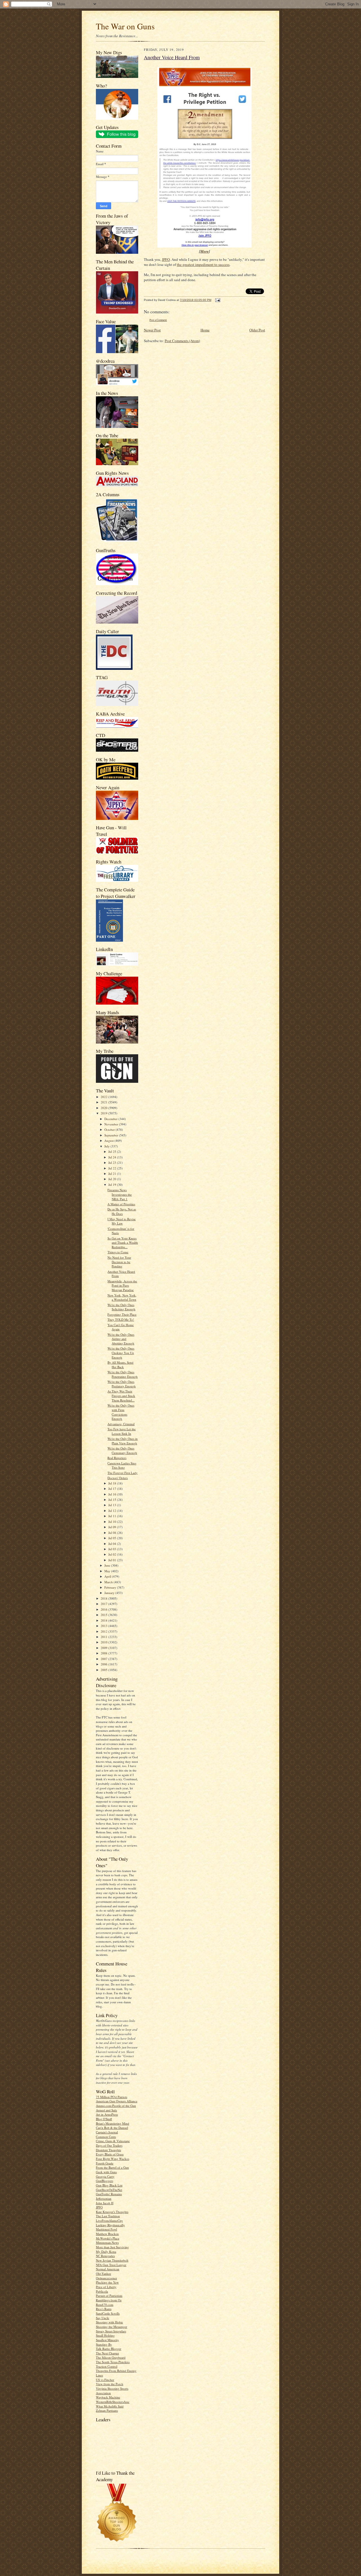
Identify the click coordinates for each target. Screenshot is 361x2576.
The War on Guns (125, 26)
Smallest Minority (107, 2340)
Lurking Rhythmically (110, 2225)
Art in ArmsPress (107, 2114)
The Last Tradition (108, 2216)
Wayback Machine (108, 2397)
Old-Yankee (104, 2274)
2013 (104, 1626)
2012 (104, 1631)
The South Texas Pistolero (113, 2362)
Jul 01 (113, 1560)
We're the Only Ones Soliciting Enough (121, 1307)
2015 (104, 1615)
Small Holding (105, 2335)
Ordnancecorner (106, 2278)
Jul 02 (113, 1554)
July (107, 1146)
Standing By (104, 2344)
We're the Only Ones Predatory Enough (122, 1384)
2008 (104, 1653)
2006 (104, 1664)
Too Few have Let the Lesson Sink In (122, 1431)
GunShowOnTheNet (109, 2190)
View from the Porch (110, 2384)
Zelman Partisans (107, 2410)
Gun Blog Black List (109, 2185)
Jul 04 (113, 1544)
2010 (104, 1642)
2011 (104, 1637)
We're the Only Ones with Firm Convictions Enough (121, 1412)
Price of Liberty (106, 2287)
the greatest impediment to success (203, 264)
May (108, 1571)
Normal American (108, 2269)
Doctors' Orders (118, 1478)
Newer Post (152, 330)
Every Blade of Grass (110, 2154)
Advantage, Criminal (121, 1424)
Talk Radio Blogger (109, 2349)
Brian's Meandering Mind (113, 2123)
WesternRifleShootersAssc (113, 2402)
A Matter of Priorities (121, 1204)
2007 (104, 1659)
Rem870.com (105, 2305)
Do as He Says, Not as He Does (122, 1211)
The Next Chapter (107, 2353)
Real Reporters (117, 1458)
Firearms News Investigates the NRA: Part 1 (120, 1194)
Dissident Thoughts (108, 2150)
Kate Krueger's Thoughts (112, 2212)
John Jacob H (105, 2203)
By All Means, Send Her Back (120, 1365)
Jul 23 (113, 1163)
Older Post (257, 330)
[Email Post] (217, 300)
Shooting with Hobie (109, 2322)
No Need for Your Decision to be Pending (119, 1262)
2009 (104, 1648)
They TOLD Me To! (121, 1319)
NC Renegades (105, 2256)
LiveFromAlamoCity (109, 2220)
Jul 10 (113, 1522)
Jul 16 (113, 1494)
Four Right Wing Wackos (113, 2159)
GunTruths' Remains (109, 2194)
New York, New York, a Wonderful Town (122, 1297)
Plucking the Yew (107, 2282)
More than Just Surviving (112, 2247)
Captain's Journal (107, 2132)
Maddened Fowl (106, 2229)
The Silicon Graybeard (111, 2357)
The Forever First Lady (123, 1473)
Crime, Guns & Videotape (113, 2141)
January (110, 1593)
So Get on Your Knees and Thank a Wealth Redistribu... (123, 1243)
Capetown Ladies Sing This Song (122, 1465)
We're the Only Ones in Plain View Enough (123, 1441)
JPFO (99, 2207)
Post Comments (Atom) (182, 341)
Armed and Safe (106, 2110)
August (109, 1141)
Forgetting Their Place (122, 1314)
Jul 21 (113, 1174)
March (109, 1582)
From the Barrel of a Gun (112, 2167)
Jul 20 (113, 1179)
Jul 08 (113, 1533)
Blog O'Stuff (104, 2119)
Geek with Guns (106, 2172)
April (108, 1576)
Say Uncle (103, 2318)
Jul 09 (113, 1527)
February (111, 1587)
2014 (104, 1620)
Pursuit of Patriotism (109, 2296)
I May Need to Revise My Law (122, 1221)
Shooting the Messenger (112, 2327)
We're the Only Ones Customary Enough (122, 1450)
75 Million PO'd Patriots (112, 2097)
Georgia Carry (105, 2176)
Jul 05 (113, 1538)
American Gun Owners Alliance (117, 2101)
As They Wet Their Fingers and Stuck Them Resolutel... (121, 1396)
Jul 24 (113, 1157)
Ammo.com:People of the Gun (116, 2106)
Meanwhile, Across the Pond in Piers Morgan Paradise (122, 1285)
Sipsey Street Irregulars (111, 2331)
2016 (104, 1609)
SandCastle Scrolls (108, 2313)
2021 (104, 1102)
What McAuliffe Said (110, 2406)
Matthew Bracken (107, 2234)
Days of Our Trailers (109, 2145)
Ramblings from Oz (109, 2300)
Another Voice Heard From (172, 57)
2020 (104, 1108)
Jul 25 (113, 1152)
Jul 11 (113, 1516)
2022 (104, 1097)
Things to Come (118, 1252)
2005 (104, 1670)
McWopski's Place (108, 2238)
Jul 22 (113, 1168)
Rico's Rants (104, 2309)
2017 (104, 1604)
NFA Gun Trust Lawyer (111, 2265)
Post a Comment (158, 320)
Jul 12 (113, 1511)
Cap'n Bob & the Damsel (112, 2128)
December (111, 1119)
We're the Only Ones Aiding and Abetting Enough (121, 1339)
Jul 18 (113, 1483)
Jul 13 (113, 1505)
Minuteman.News (107, 2242)
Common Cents (106, 2137)
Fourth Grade (105, 2163)
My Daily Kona (106, 2252)
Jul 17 (113, 1489)
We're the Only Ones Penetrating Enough (123, 1374)
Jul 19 (113, 1185)
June (108, 1565)
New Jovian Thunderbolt (112, 2260)
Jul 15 (113, 1500)
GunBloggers (104, 2181)
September (112, 1135)
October (110, 1130)
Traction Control (107, 2366)
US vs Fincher (105, 2380)
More (204, 251)
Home (205, 330)
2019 (104, 1113)
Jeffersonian (104, 2198)
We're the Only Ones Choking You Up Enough (121, 1353)
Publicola (102, 2291)
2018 (104, 1598)
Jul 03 (113, 1549)
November (112, 1124)
